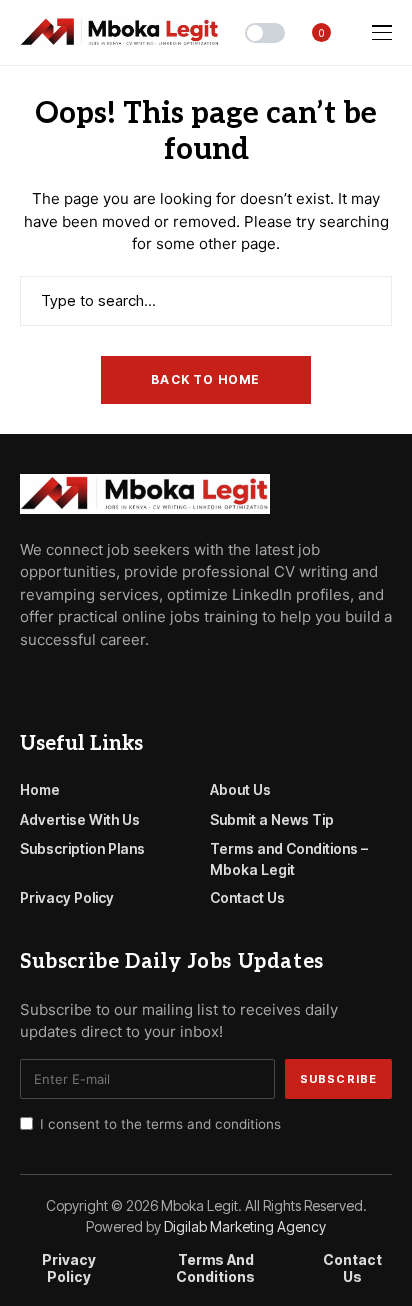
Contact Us (247, 897)
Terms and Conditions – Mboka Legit (289, 859)
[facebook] (26, 684)
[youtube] (83, 684)
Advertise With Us (80, 819)
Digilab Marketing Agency (245, 1226)
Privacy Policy (67, 897)
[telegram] (55, 684)
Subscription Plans (82, 848)
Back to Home (205, 379)
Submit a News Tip (272, 819)
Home (40, 789)
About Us (240, 789)
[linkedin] (140, 684)
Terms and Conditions (215, 1268)
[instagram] (112, 684)
